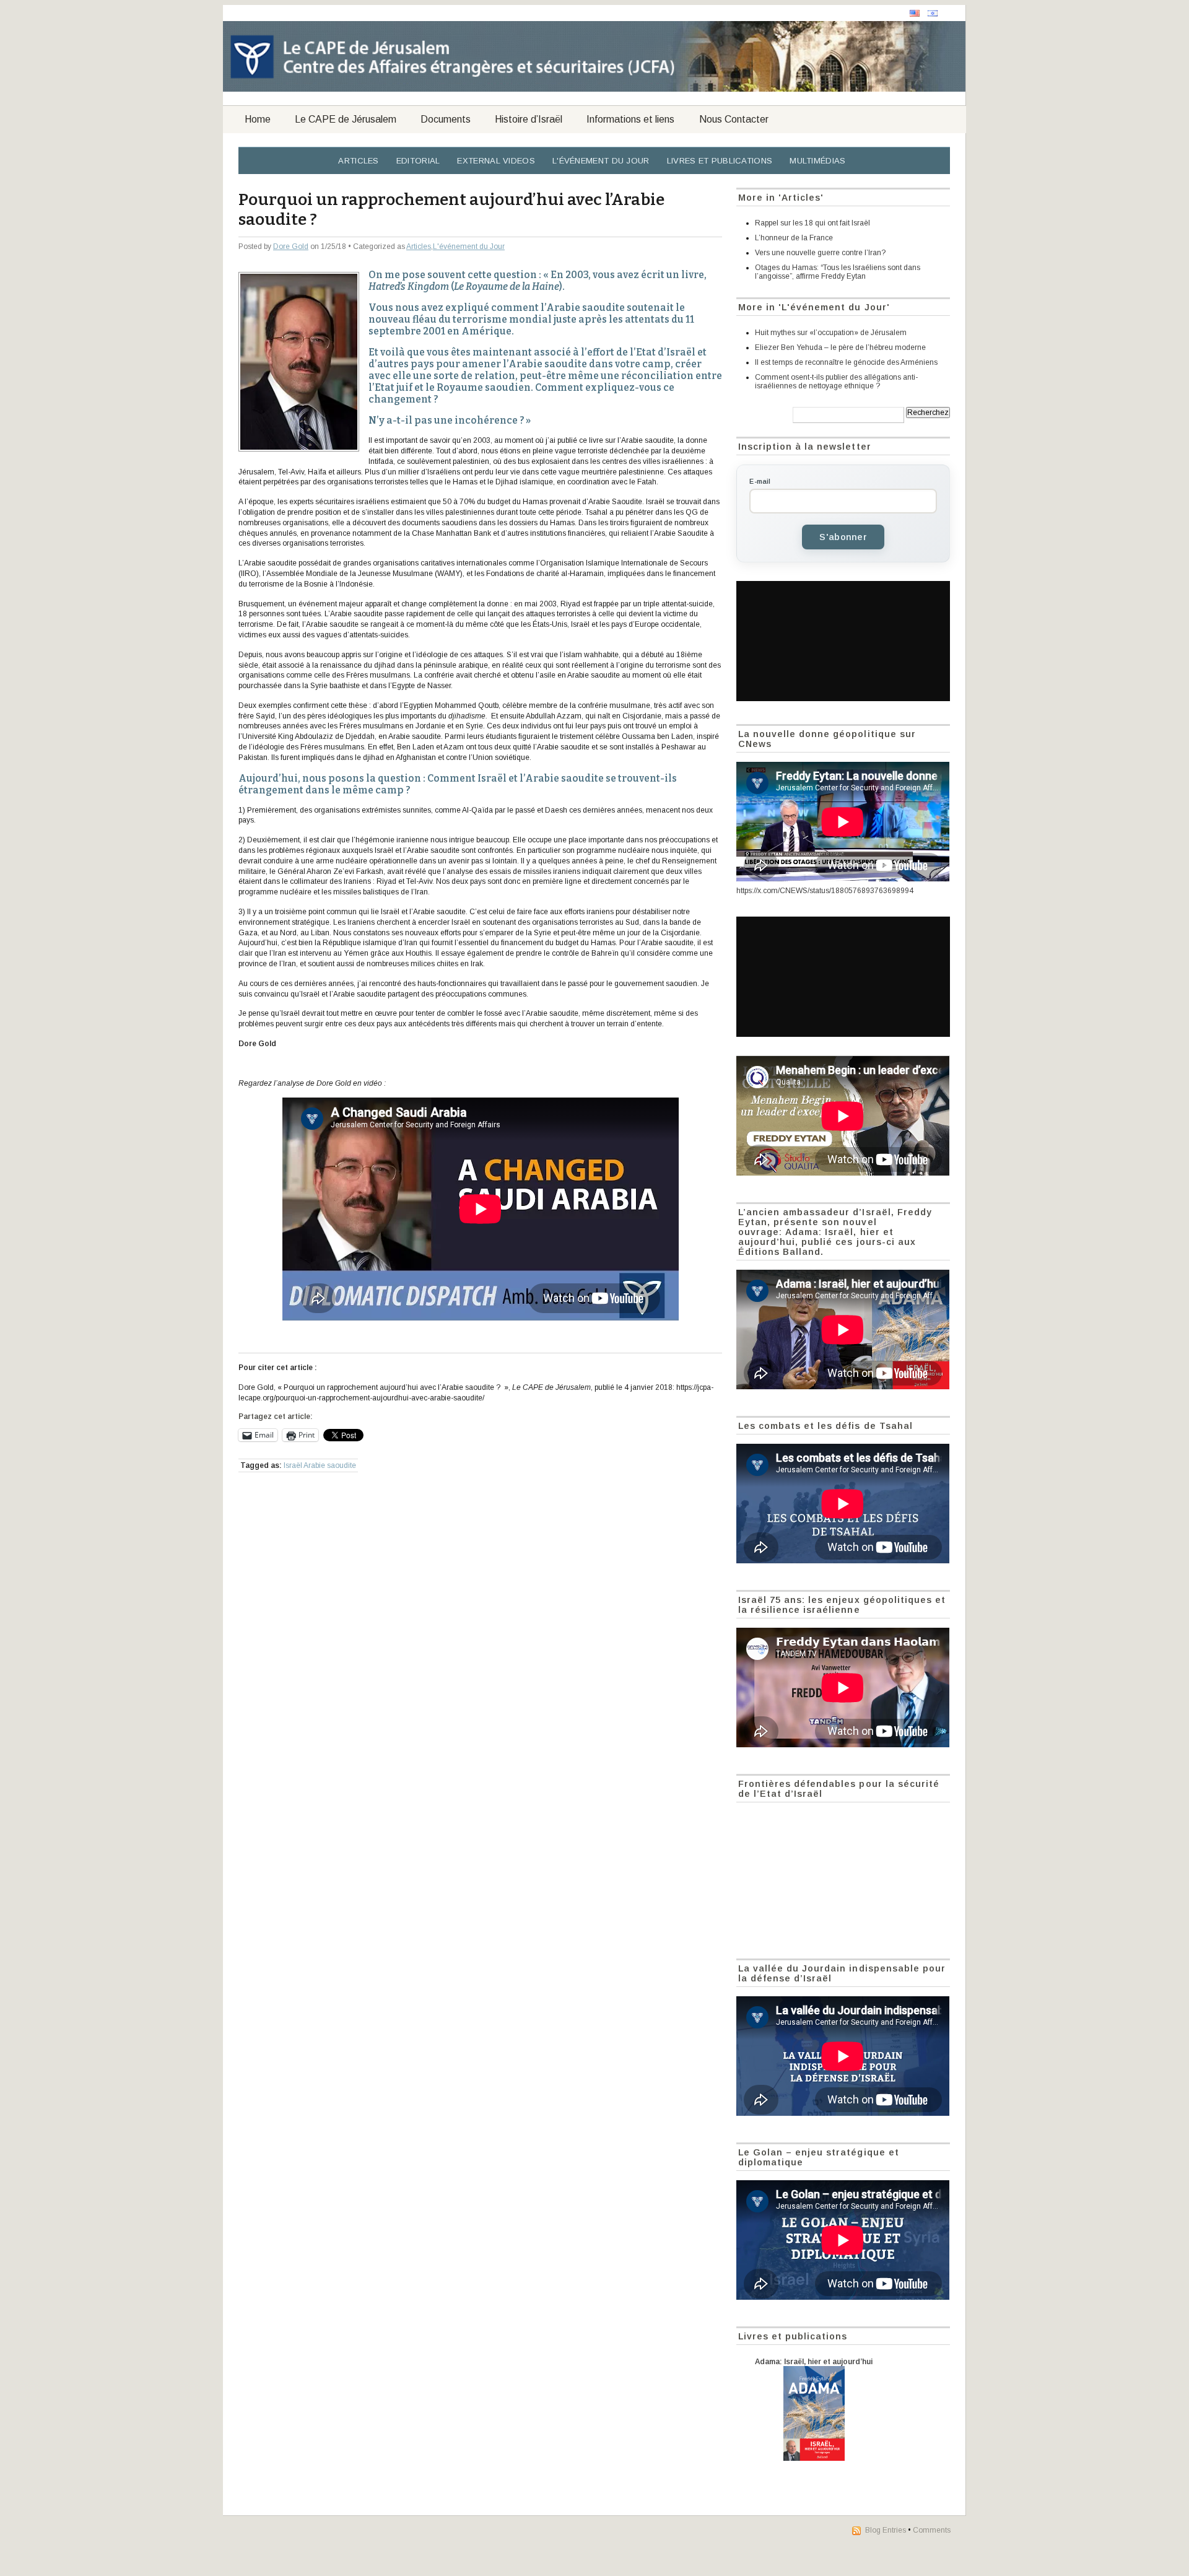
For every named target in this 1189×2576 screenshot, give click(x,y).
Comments (932, 2530)
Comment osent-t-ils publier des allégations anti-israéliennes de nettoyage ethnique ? (836, 382)
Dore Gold (291, 247)
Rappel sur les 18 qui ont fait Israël (812, 223)
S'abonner (843, 537)
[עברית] (933, 13)
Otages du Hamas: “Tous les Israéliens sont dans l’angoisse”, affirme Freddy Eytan (838, 272)
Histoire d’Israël (529, 119)
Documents (446, 119)
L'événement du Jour (601, 161)
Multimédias (817, 161)
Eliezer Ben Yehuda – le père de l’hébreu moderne (840, 347)
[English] (915, 13)
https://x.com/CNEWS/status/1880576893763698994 (825, 891)
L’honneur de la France (794, 238)
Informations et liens (630, 119)
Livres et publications (720, 161)
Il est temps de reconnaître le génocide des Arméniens (846, 362)
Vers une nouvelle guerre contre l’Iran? (820, 253)
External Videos (496, 161)
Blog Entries (886, 2530)
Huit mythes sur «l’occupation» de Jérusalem (831, 333)
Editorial (418, 161)
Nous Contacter (734, 119)
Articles (358, 161)
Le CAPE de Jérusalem (346, 119)
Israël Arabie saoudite (320, 1465)
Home (258, 119)
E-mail (760, 481)
